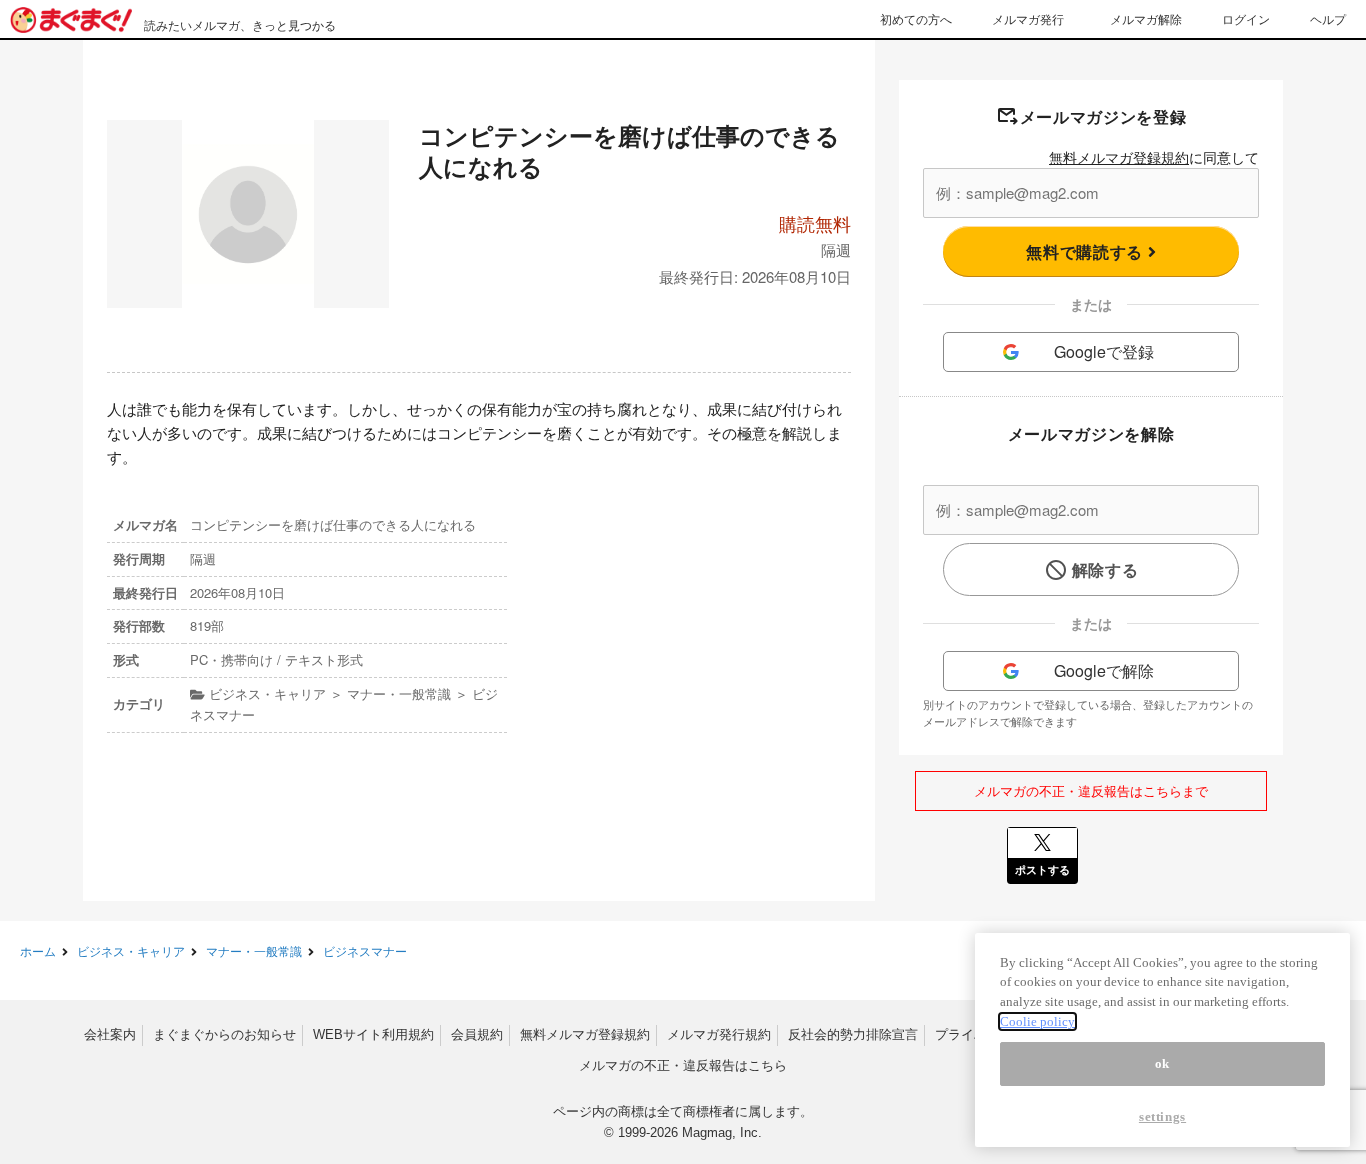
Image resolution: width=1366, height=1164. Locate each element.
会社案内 (110, 1034)
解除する (1105, 569)
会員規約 (477, 1034)
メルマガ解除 (1146, 18)
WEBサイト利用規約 (373, 1034)
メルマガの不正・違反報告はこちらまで (1091, 790)
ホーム (38, 950)
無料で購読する (1086, 251)
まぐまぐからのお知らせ (224, 1034)
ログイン (1246, 18)
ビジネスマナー (365, 950)
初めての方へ (916, 18)
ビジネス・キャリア (131, 950)
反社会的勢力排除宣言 (853, 1034)
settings (1162, 1116)
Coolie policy (1037, 1021)
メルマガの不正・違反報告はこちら (683, 1065)
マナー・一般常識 (254, 950)
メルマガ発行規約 (719, 1034)
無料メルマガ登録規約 (1119, 157)
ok (1162, 1063)
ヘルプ (1328, 18)
